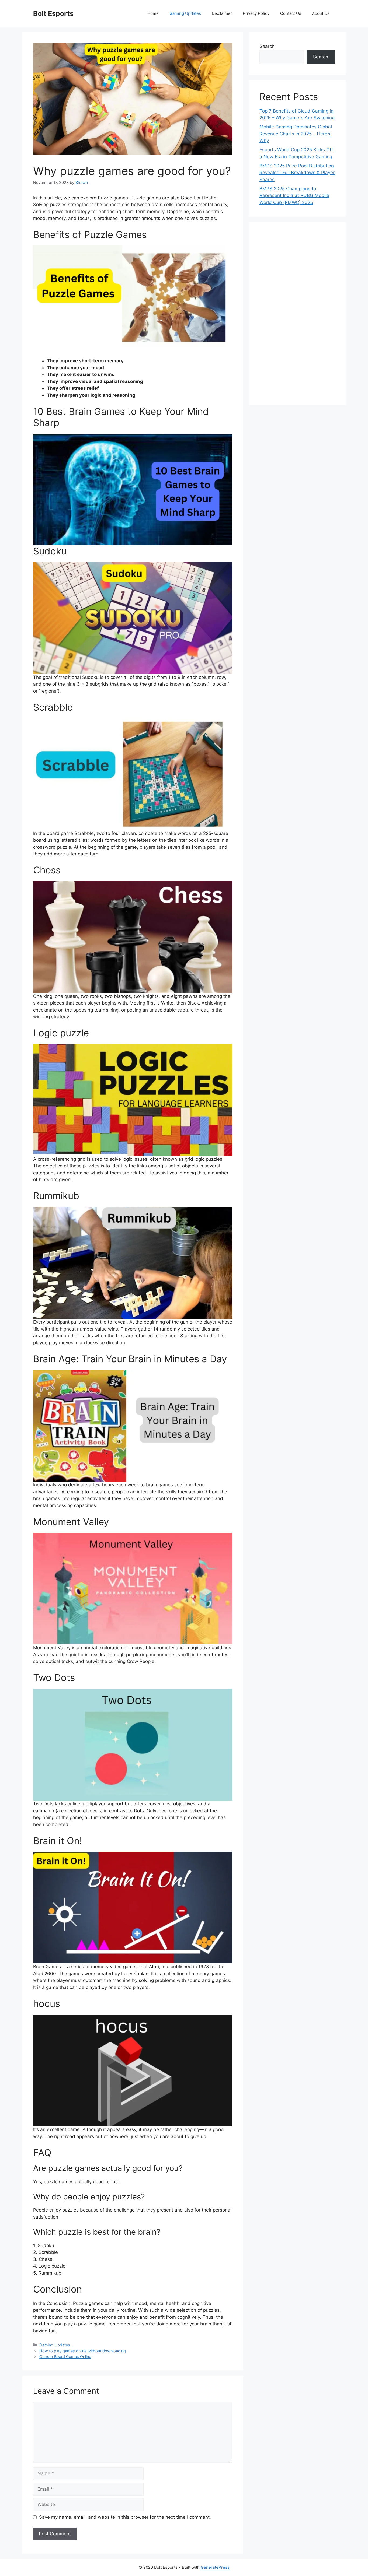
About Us (321, 13)
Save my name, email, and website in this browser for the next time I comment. (125, 2517)
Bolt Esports (53, 13)
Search (267, 46)
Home (153, 13)
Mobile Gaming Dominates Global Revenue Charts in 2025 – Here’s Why (296, 134)
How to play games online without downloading (83, 2351)
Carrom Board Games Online (65, 2356)
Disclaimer (222, 13)
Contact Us (291, 13)
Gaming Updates (185, 13)
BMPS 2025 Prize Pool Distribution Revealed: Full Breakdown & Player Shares (297, 173)
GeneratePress (215, 2567)
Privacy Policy (256, 13)
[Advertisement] (297, 314)
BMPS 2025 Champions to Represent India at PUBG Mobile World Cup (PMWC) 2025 (294, 196)
